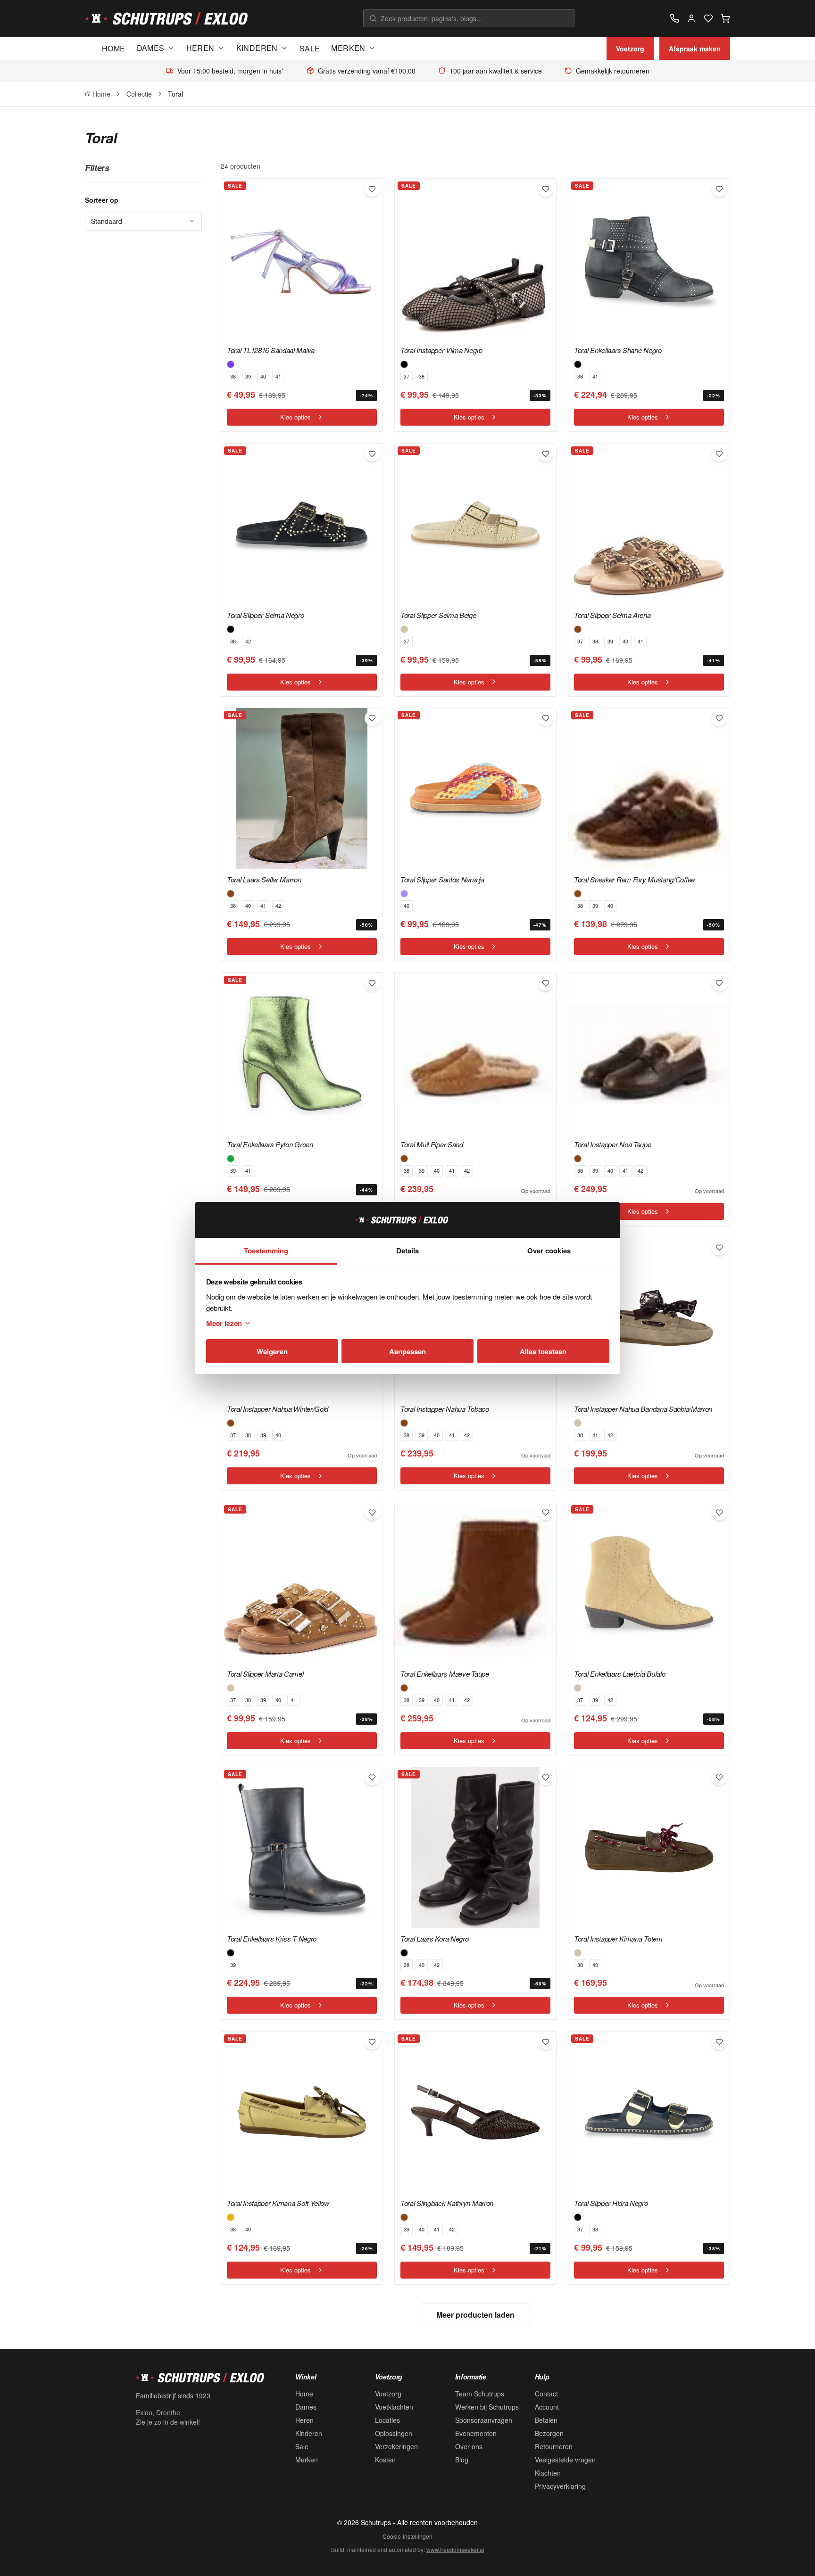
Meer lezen (224, 1323)
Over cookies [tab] (549, 1251)
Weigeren (272, 1351)
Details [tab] (407, 1251)
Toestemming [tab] (266, 1251)
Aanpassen (407, 1351)
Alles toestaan (543, 1351)
